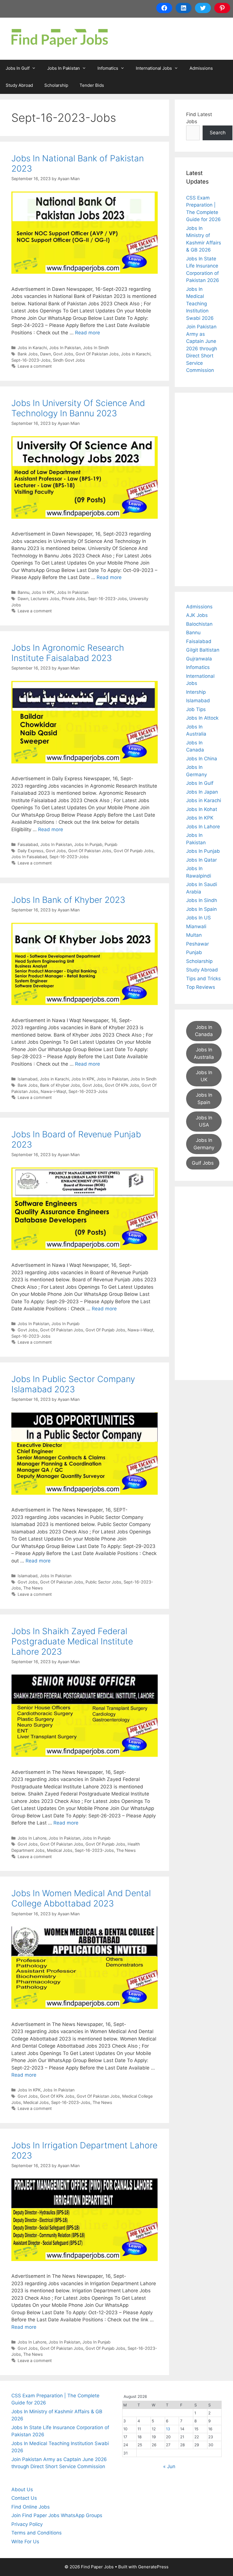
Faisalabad (28, 844)
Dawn (45, 354)
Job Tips (196, 709)
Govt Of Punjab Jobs (134, 851)
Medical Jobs (60, 1850)
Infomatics (108, 68)
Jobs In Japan (202, 792)
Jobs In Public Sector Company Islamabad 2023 (73, 1384)
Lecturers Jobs (45, 599)
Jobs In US (198, 918)
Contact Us (24, 2498)
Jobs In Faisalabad (29, 857)
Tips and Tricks (203, 979)
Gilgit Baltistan (203, 650)
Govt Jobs (63, 354)
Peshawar (197, 944)
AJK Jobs (197, 615)
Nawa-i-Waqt (53, 1091)
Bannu (23, 592)
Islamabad (28, 1079)
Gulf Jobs (203, 1163)
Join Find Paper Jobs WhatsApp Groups (57, 2515)
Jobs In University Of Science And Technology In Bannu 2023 (78, 408)
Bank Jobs (28, 354)
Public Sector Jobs (103, 1582)
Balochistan (199, 624)
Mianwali (196, 926)
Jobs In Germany (204, 1144)
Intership (196, 692)
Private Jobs (74, 599)
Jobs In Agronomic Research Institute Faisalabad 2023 (68, 653)
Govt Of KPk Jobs (122, 1085)
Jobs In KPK (43, 592)
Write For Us (25, 2542)
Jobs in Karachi (32, 348)
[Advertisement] (204, 489)
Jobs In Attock (202, 718)
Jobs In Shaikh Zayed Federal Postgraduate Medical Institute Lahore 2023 (72, 1641)
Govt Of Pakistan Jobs (97, 354)
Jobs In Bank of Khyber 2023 (68, 900)
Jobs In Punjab (88, 844)
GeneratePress (153, 2567)
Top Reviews (201, 987)
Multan (194, 935)
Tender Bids (92, 85)
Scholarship (56, 85)
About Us (22, 2489)
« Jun (169, 2466)
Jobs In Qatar (201, 860)
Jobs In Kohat (202, 809)
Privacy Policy (27, 2524)
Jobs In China (202, 759)
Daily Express (31, 851)
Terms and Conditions (37, 2533)
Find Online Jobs (31, 2507)
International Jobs (154, 68)
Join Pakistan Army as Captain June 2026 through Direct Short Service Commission (202, 348)
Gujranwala (199, 659)
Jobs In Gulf (18, 68)
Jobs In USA (204, 1121)
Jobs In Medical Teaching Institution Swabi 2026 (200, 304)
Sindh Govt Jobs (69, 360)
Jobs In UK (204, 1076)
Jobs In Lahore (32, 1838)
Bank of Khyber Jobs (60, 1085)
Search (218, 133)
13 (168, 2429)
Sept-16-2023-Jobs (31, 360)
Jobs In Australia (204, 1053)
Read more (88, 333)
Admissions (201, 68)
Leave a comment (35, 366)
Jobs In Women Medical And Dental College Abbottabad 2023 (81, 1898)
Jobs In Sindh (96, 348)
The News (33, 1588)
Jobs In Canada (204, 1031)
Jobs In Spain (201, 909)
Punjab (111, 844)
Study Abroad (19, 85)
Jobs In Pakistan (64, 68)
